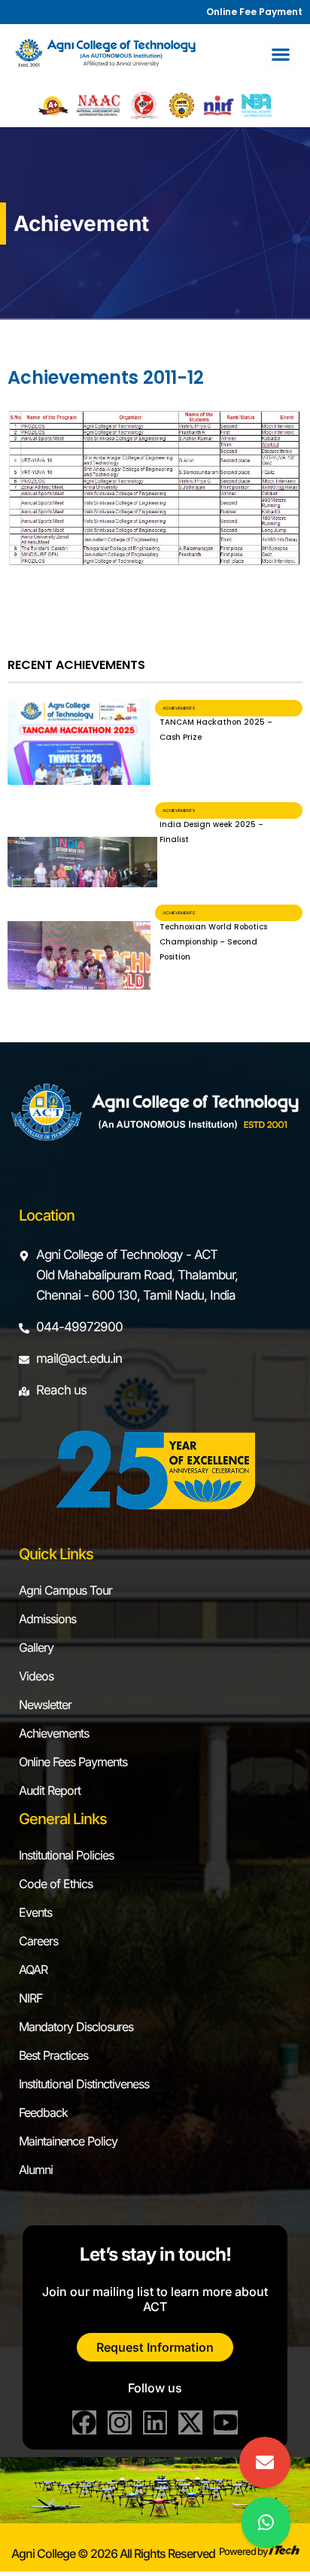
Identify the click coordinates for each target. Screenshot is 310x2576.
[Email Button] (265, 2462)
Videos (36, 1676)
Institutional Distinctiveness (84, 2084)
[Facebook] (84, 2422)
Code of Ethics (56, 1884)
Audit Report (50, 1790)
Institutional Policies (66, 1855)
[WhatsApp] (266, 2523)
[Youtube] (226, 2422)
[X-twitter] (190, 2422)
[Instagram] (120, 2422)
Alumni (36, 2170)
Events (35, 1912)
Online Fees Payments (73, 1762)
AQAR (33, 1969)
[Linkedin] (155, 2422)
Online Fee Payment (254, 12)
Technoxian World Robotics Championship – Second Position (213, 942)
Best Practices (53, 2055)
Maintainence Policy (68, 2141)
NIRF (30, 1998)
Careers (38, 1941)
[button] (280, 54)
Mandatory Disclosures (76, 2027)
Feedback (43, 2112)
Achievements (54, 1733)
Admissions (47, 1619)
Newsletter (45, 1705)
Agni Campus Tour (65, 1590)
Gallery (36, 1647)
